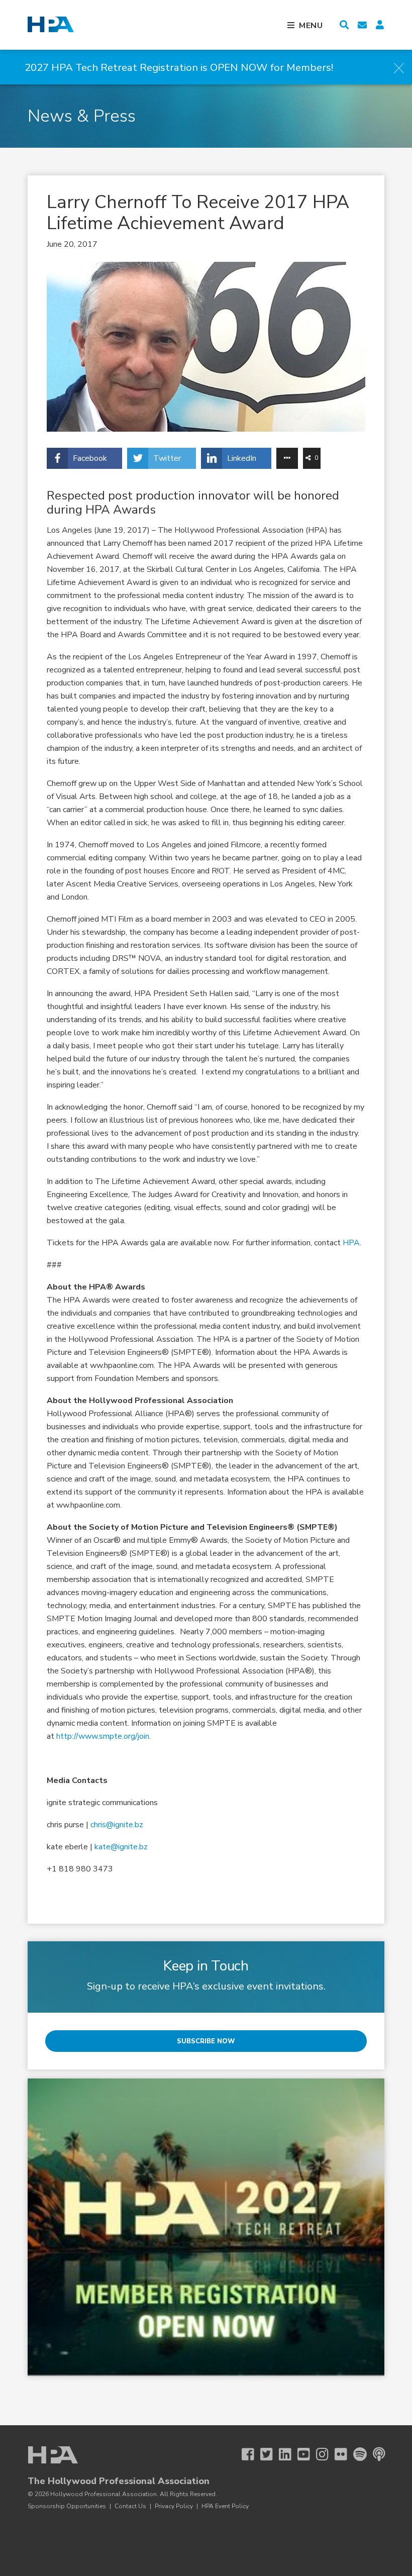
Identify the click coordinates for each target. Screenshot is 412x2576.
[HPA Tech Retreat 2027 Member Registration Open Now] (206, 2227)
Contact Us (130, 2506)
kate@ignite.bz (121, 1847)
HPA (351, 1243)
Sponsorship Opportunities (67, 2506)
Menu (311, 26)
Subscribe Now (206, 2041)
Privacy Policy (174, 2506)
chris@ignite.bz (117, 1825)
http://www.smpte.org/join (103, 1736)
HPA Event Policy (225, 2506)
